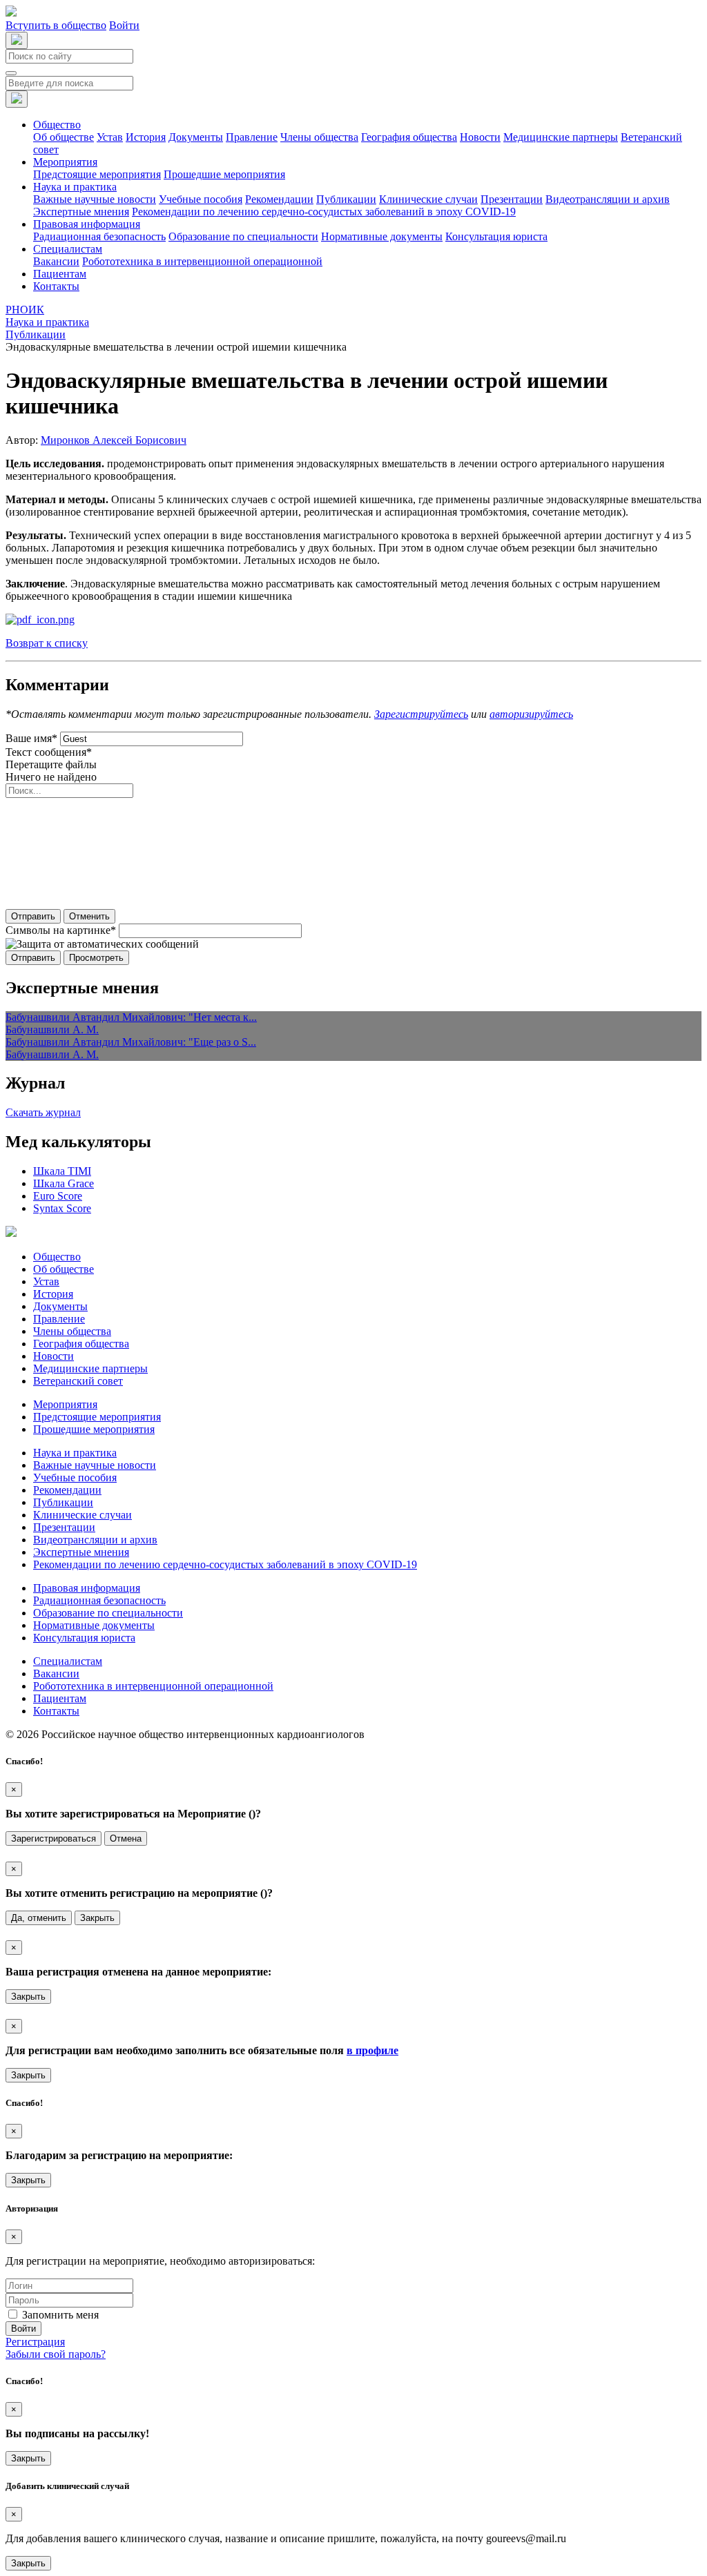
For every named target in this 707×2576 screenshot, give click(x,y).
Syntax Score (62, 1208)
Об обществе (64, 137)
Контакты (56, 286)
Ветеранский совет (78, 1381)
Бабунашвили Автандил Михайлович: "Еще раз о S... (131, 1042)
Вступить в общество (56, 25)
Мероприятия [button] (65, 162)
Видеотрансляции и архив (608, 199)
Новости (480, 137)
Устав (110, 137)
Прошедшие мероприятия (224, 174)
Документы (196, 137)
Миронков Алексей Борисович (114, 440)
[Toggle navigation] (11, 73)
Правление (252, 137)
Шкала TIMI (62, 1171)
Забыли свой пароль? (56, 2354)
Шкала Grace (64, 1183)
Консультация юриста (496, 236)
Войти (124, 25)
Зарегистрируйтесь (421, 714)
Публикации (346, 199)
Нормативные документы (382, 236)
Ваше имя (31, 738)
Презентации (512, 199)
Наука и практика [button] (75, 187)
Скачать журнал (43, 1112)
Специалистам (68, 1661)
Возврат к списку (47, 643)
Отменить (89, 916)
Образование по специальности (243, 236)
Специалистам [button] (68, 249)
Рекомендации (279, 199)
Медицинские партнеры (561, 137)
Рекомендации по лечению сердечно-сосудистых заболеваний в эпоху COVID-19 (324, 212)
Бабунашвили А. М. (52, 1030)
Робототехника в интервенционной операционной (202, 261)
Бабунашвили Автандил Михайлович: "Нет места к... (131, 1017)
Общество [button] (57, 125)
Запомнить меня (60, 2315)
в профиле (372, 2050)
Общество (57, 1257)
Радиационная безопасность (99, 236)
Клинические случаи (428, 199)
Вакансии (56, 261)
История (146, 137)
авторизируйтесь (531, 714)
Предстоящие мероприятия (97, 174)
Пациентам (60, 274)
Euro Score (58, 1196)
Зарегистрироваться (54, 1838)
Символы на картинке (61, 930)
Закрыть (97, 1918)
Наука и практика (75, 1453)
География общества (409, 137)
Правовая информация (87, 1588)
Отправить (33, 916)
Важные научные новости (95, 199)
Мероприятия (65, 1404)
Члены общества (319, 137)
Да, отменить (39, 1918)
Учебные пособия (201, 199)
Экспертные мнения (81, 212)
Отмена (126, 1838)
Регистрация (35, 2342)
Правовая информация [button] (87, 224)
